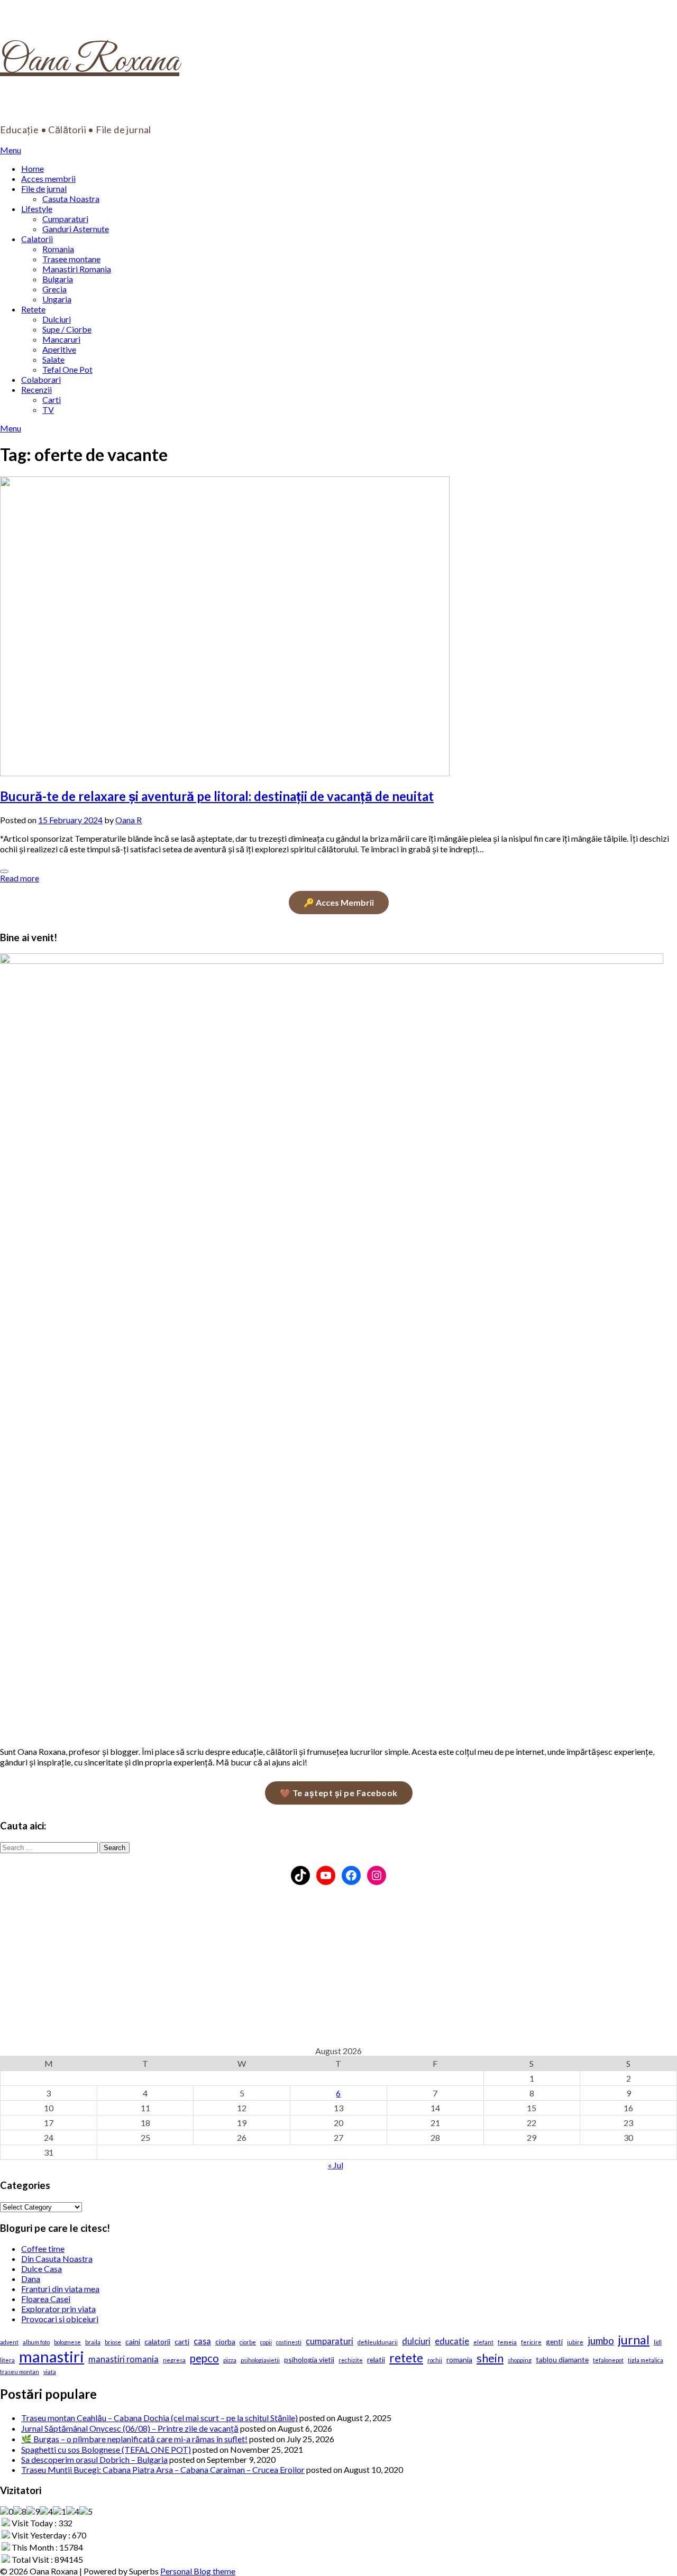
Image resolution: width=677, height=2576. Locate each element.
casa (202, 2341)
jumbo (601, 2341)
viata (50, 2372)
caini (133, 2342)
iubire (575, 2342)
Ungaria (57, 299)
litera (7, 2360)
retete (406, 2358)
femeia (507, 2342)
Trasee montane (71, 259)
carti (182, 2342)
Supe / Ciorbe (67, 329)
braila (93, 2342)
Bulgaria (58, 279)
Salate (53, 359)
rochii (435, 2360)
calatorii (157, 2342)
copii (266, 2342)
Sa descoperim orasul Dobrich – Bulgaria (94, 2459)
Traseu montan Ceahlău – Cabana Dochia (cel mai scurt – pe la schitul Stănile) (159, 2418)
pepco (204, 2358)
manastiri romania (123, 2359)
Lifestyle (37, 209)
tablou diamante (562, 2359)
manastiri (52, 2356)
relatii (376, 2359)
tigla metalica (646, 2360)
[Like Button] (4, 871)
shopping (520, 2360)
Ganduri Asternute (76, 229)
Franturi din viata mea (60, 2289)
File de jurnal (44, 188)
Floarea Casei (46, 2299)
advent (9, 2342)
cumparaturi (330, 2341)
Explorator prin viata (58, 2309)
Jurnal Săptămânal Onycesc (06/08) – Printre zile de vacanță (130, 2428)
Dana (31, 2279)
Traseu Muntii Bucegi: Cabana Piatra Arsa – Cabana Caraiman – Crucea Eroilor (163, 2469)
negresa (174, 2360)
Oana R (129, 820)
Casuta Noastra (71, 199)
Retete (33, 309)
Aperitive (59, 349)
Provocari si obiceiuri (60, 2319)
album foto (36, 2342)
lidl (658, 2342)
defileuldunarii (378, 2342)
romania (459, 2359)
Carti (52, 399)
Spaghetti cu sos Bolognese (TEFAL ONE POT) (106, 2449)
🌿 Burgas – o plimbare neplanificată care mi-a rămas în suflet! (134, 2439)
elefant (483, 2342)
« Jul (336, 2165)
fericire (531, 2342)
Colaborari (41, 379)
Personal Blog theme (198, 2571)
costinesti (289, 2342)
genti (554, 2342)
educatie (452, 2341)
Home (33, 168)
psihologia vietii (309, 2359)
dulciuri (416, 2341)
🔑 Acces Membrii (339, 902)
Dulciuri (57, 319)
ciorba (225, 2342)
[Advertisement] (317, 1972)
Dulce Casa (42, 2269)
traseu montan (20, 2372)
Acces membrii (48, 178)
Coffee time (43, 2248)
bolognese (67, 2342)
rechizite (351, 2360)
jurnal (634, 2340)
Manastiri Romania (77, 269)
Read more (20, 878)
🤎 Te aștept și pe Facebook (339, 1793)
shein (490, 2358)
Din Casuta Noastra (57, 2258)
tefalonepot (608, 2360)
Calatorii (37, 239)
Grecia (54, 289)
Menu (11, 150)
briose (113, 2342)
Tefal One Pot (67, 369)
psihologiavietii (260, 2360)
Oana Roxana (90, 62)
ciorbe (248, 2342)
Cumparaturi (65, 219)
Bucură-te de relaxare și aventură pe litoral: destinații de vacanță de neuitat (217, 796)
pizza (230, 2360)
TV (48, 410)
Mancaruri (61, 339)
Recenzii (36, 389)
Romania (58, 249)
